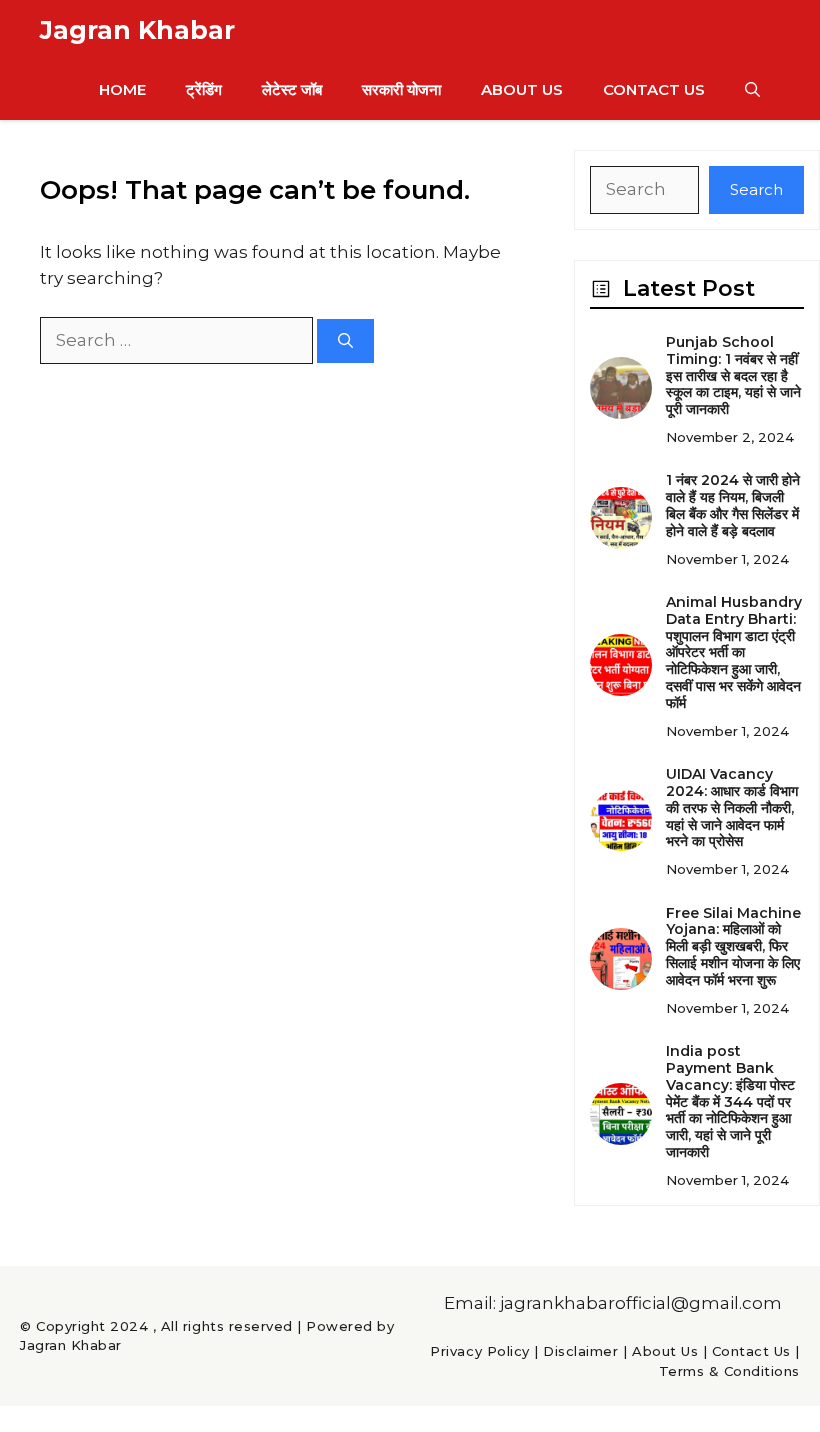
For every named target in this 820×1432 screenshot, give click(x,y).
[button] (752, 90)
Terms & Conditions (729, 1371)
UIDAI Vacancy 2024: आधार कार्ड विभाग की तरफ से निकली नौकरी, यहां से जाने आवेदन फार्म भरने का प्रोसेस (732, 807)
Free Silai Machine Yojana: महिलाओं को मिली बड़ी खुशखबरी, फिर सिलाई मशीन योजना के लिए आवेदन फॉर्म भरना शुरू (733, 946)
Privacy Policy (479, 1351)
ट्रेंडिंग (204, 89)
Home (122, 89)
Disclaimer (580, 1351)
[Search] (345, 341)
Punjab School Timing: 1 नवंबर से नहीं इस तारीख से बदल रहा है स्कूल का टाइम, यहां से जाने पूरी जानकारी (733, 375)
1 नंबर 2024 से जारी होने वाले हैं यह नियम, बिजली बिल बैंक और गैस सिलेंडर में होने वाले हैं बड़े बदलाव (733, 505)
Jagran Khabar (137, 30)
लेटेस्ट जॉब (292, 89)
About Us (522, 89)
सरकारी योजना (401, 89)
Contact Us (654, 89)
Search (756, 189)
